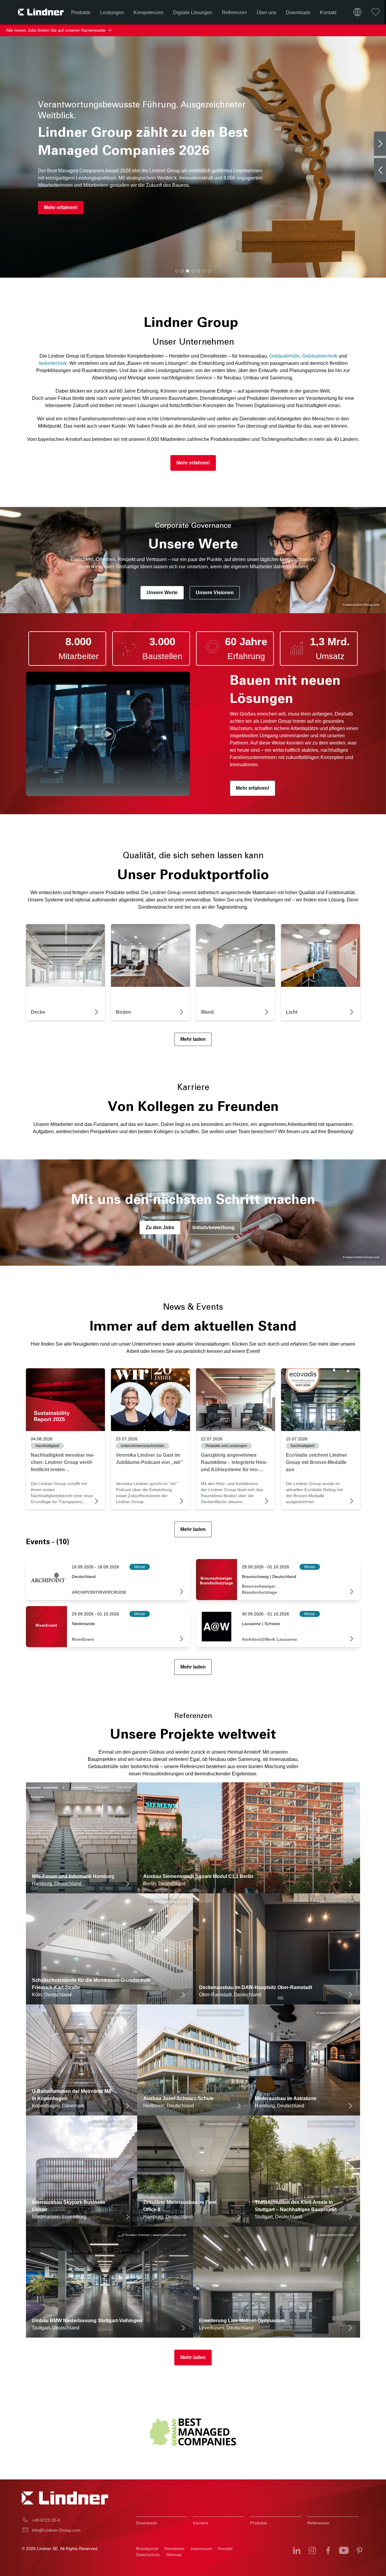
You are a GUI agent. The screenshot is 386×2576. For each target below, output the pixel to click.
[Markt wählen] (357, 12)
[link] (65, 1400)
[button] (177, 271)
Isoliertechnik (53, 363)
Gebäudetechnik (320, 356)
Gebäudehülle (285, 356)
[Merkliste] (375, 12)
